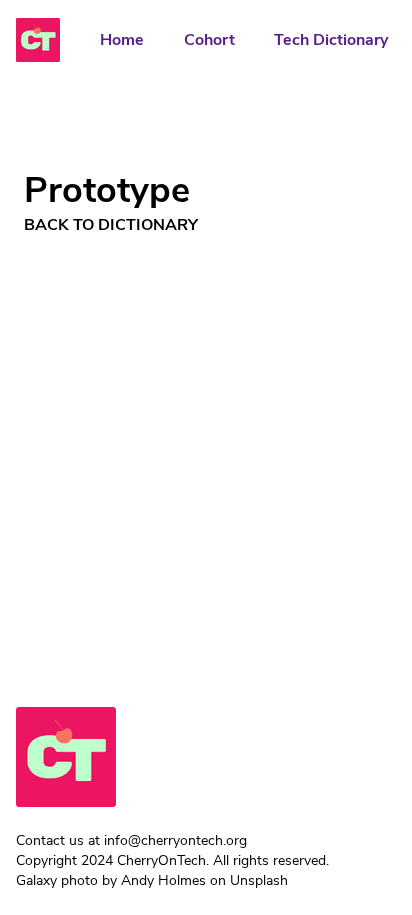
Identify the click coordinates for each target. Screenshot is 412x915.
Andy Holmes (163, 880)
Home (122, 40)
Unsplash (259, 880)
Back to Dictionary (111, 225)
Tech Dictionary (331, 40)
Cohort (209, 40)
